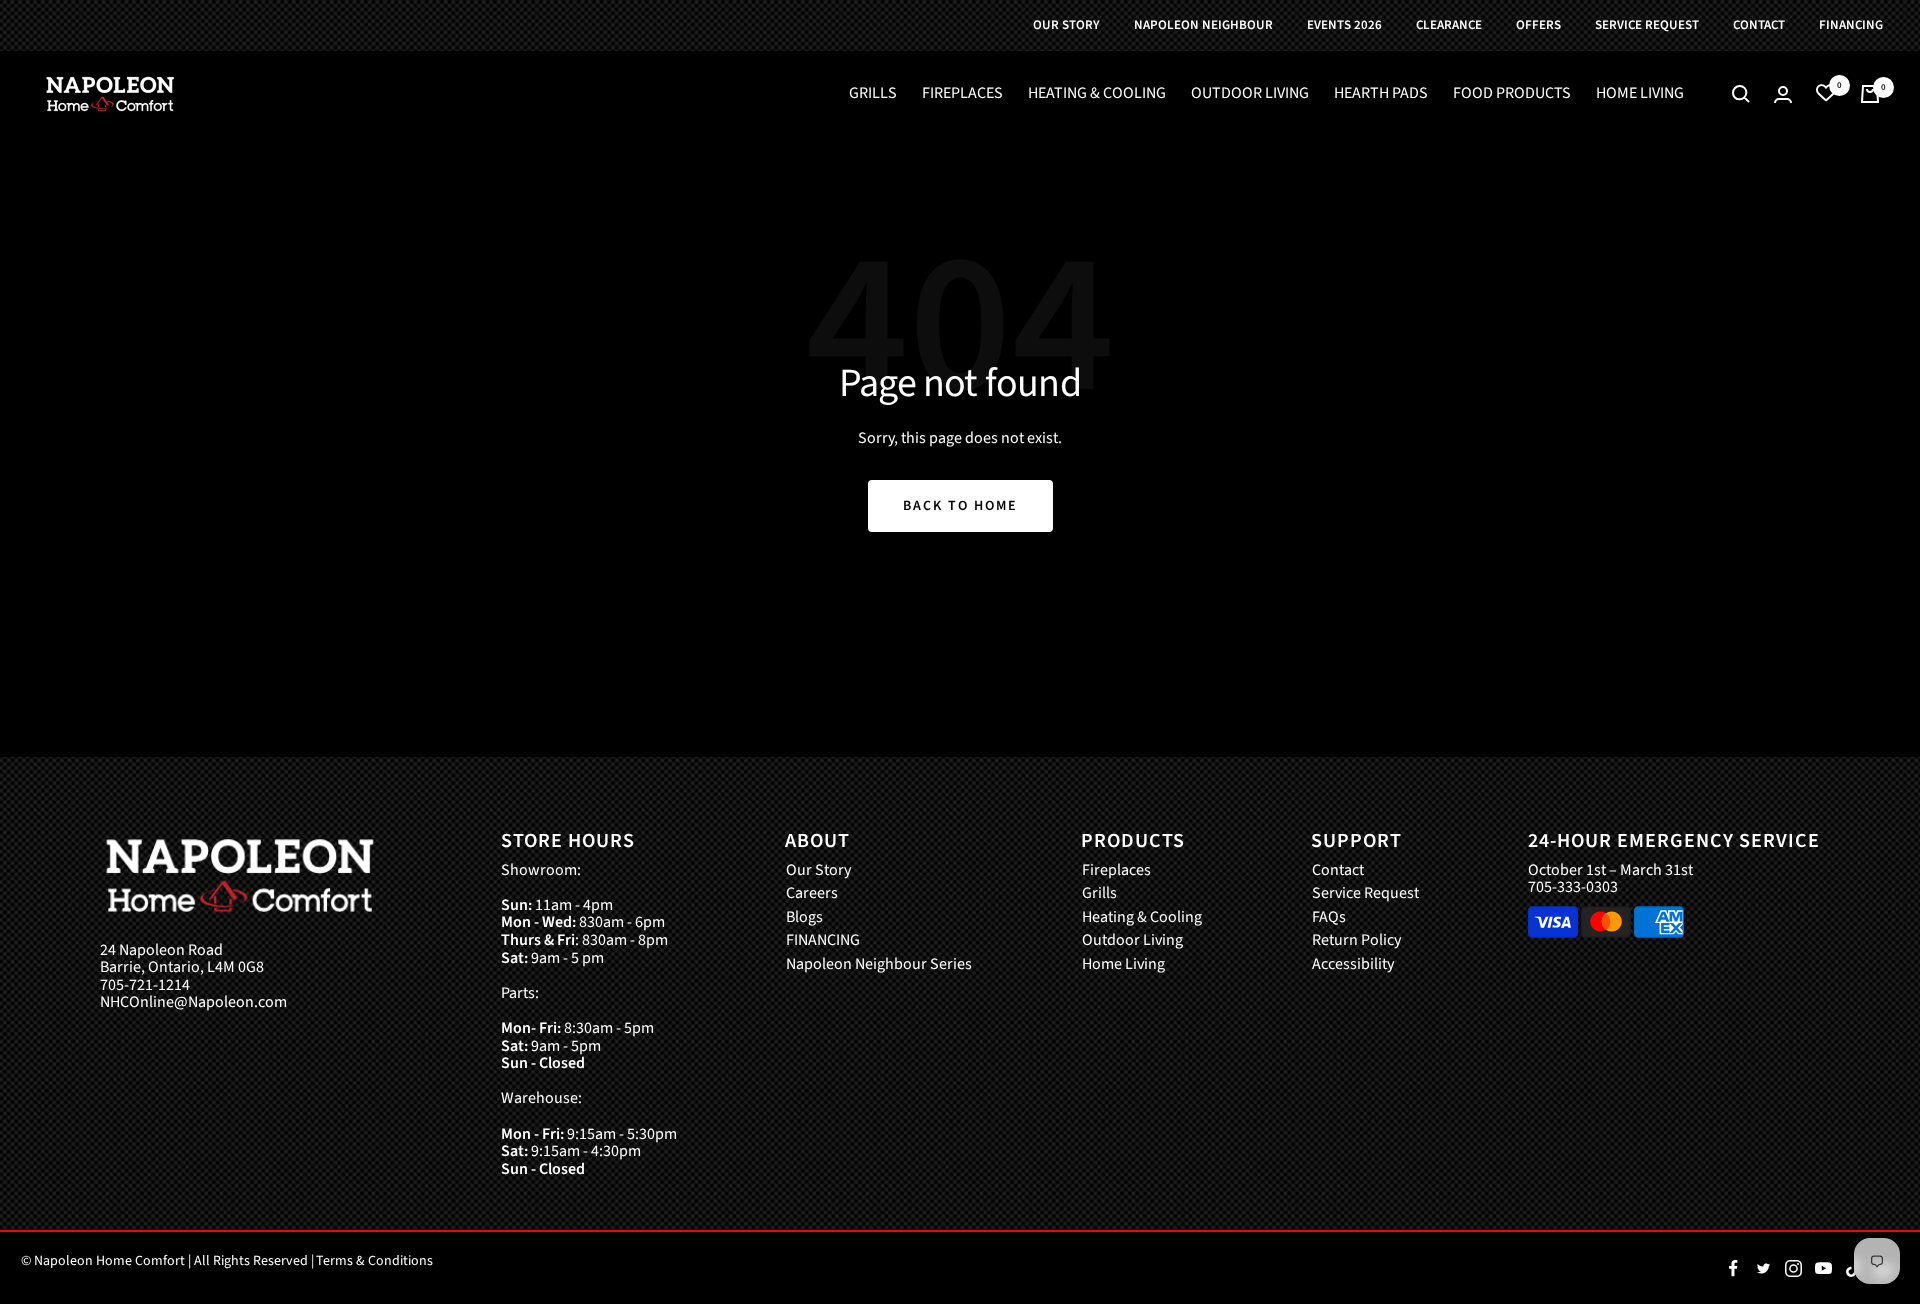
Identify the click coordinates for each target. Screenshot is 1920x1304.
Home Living (1123, 965)
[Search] (1741, 94)
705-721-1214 (145, 986)
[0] (1826, 94)
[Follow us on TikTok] (1853, 1268)
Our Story (818, 871)
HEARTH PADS (1381, 94)
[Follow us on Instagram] (1793, 1268)
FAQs (1329, 918)
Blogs (804, 918)
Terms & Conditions (374, 1261)
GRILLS (873, 94)
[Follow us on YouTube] (1823, 1268)
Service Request (1365, 894)
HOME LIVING (1640, 94)
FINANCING (823, 941)
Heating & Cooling (1142, 918)
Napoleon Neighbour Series (879, 965)
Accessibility (1353, 965)
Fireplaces (1116, 871)
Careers (812, 894)
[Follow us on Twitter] (1763, 1268)
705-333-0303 (1573, 887)
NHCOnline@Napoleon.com (193, 1003)
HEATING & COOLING (1097, 94)
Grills (1099, 894)
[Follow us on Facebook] (1733, 1268)
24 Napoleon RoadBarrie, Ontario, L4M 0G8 (182, 959)
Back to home (960, 506)
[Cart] (1870, 94)
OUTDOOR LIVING (1250, 94)
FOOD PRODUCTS (1512, 94)
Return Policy (1356, 941)
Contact (1338, 871)
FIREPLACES (962, 94)
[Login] (1783, 94)
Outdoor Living (1132, 941)
